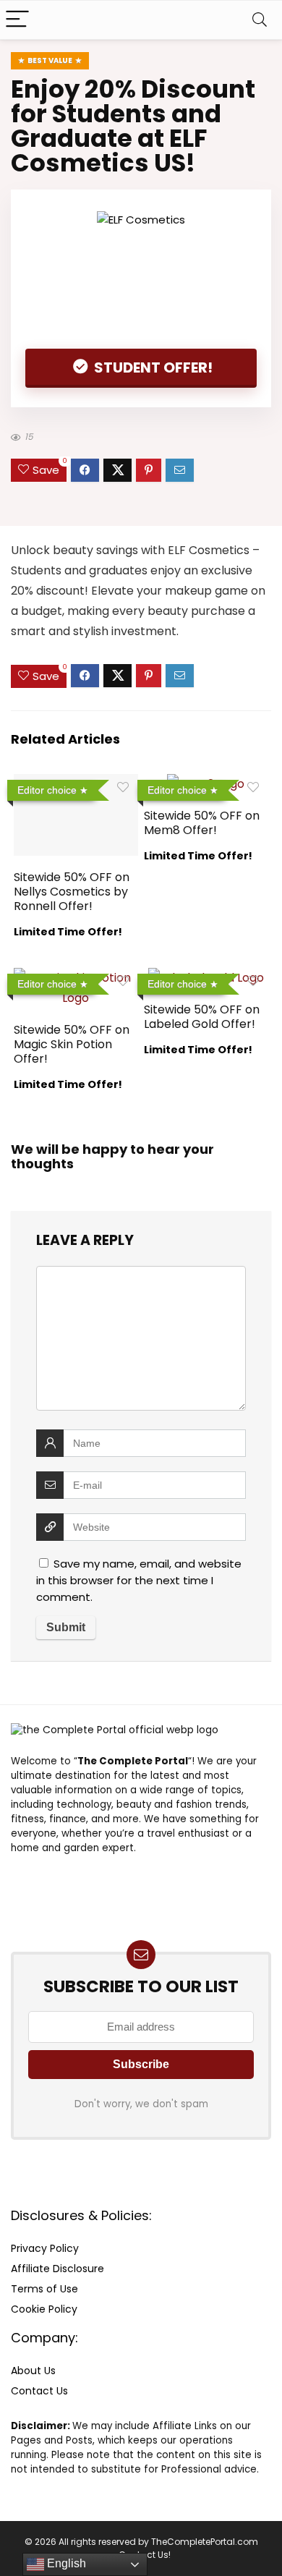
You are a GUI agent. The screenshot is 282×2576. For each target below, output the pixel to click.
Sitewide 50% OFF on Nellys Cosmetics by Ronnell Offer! (72, 892)
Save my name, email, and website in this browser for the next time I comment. (139, 1580)
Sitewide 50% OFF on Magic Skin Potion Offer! (72, 1044)
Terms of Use (44, 2289)
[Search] (260, 20)
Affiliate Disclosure (57, 2269)
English (65, 2563)
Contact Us (39, 2391)
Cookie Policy (44, 2309)
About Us (33, 2371)
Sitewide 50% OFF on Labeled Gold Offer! (202, 1017)
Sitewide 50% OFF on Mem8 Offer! (202, 823)
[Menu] (17, 20)
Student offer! (152, 367)
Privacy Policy (45, 2248)
